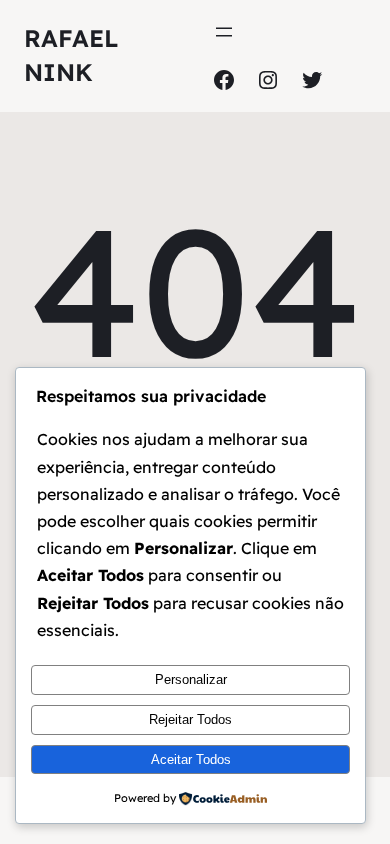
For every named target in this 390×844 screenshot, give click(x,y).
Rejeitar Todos (190, 719)
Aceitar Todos (191, 759)
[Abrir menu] (224, 32)
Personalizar (191, 679)
